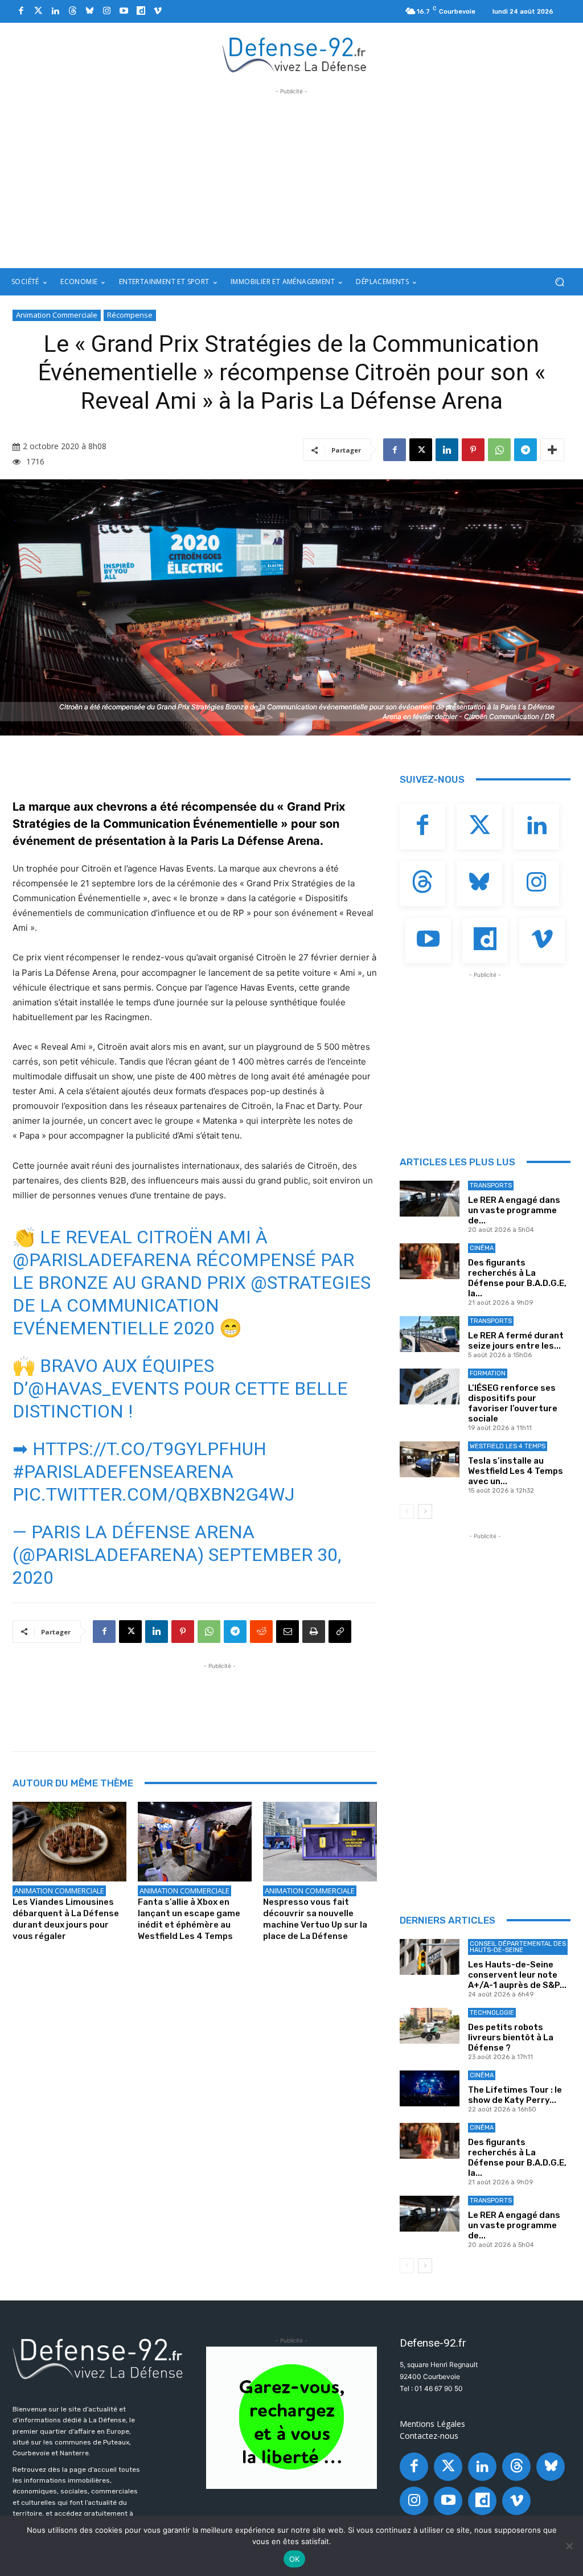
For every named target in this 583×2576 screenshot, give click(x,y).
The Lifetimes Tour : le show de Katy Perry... (515, 2095)
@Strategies (311, 1283)
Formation (488, 1373)
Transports (491, 1186)
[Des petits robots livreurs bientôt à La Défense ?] (430, 2026)
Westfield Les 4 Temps (508, 1446)
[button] (559, 282)
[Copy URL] (340, 1632)
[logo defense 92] (295, 54)
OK (295, 2559)
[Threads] (72, 11)
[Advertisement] (291, 177)
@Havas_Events (103, 1388)
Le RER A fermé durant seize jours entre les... (516, 1341)
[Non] (569, 2546)
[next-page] (425, 1511)
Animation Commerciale (57, 315)
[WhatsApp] (499, 450)
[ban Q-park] (291, 2418)
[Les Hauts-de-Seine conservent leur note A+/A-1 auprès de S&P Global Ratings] (430, 1957)
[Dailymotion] (141, 11)
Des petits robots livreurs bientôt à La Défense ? (511, 2037)
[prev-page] (407, 1511)
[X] (421, 450)
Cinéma (482, 1248)
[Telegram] (525, 450)
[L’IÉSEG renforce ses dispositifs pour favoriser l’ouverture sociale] (430, 1386)
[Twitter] (38, 11)
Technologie (492, 2013)
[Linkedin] (55, 11)
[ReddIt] (261, 1632)
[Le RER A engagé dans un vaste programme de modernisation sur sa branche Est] (430, 1199)
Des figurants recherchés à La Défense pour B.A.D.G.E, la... (517, 1278)
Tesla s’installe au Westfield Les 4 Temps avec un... (516, 1471)
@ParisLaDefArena (102, 1260)
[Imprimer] (314, 1632)
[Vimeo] (158, 11)
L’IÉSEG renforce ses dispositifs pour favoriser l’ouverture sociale (513, 1403)
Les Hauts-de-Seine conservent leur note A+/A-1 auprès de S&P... (517, 1975)
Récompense (130, 315)
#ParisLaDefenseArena (123, 1472)
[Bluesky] (89, 11)
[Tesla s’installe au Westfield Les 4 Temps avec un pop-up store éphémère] (430, 1459)
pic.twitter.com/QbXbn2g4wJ (153, 1494)
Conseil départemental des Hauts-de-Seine (518, 1947)
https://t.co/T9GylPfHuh (149, 1449)
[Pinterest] (473, 450)
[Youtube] (124, 11)
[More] (552, 450)
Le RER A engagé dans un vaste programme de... (514, 1210)
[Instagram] (106, 11)
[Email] (288, 1632)
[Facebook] (21, 11)
